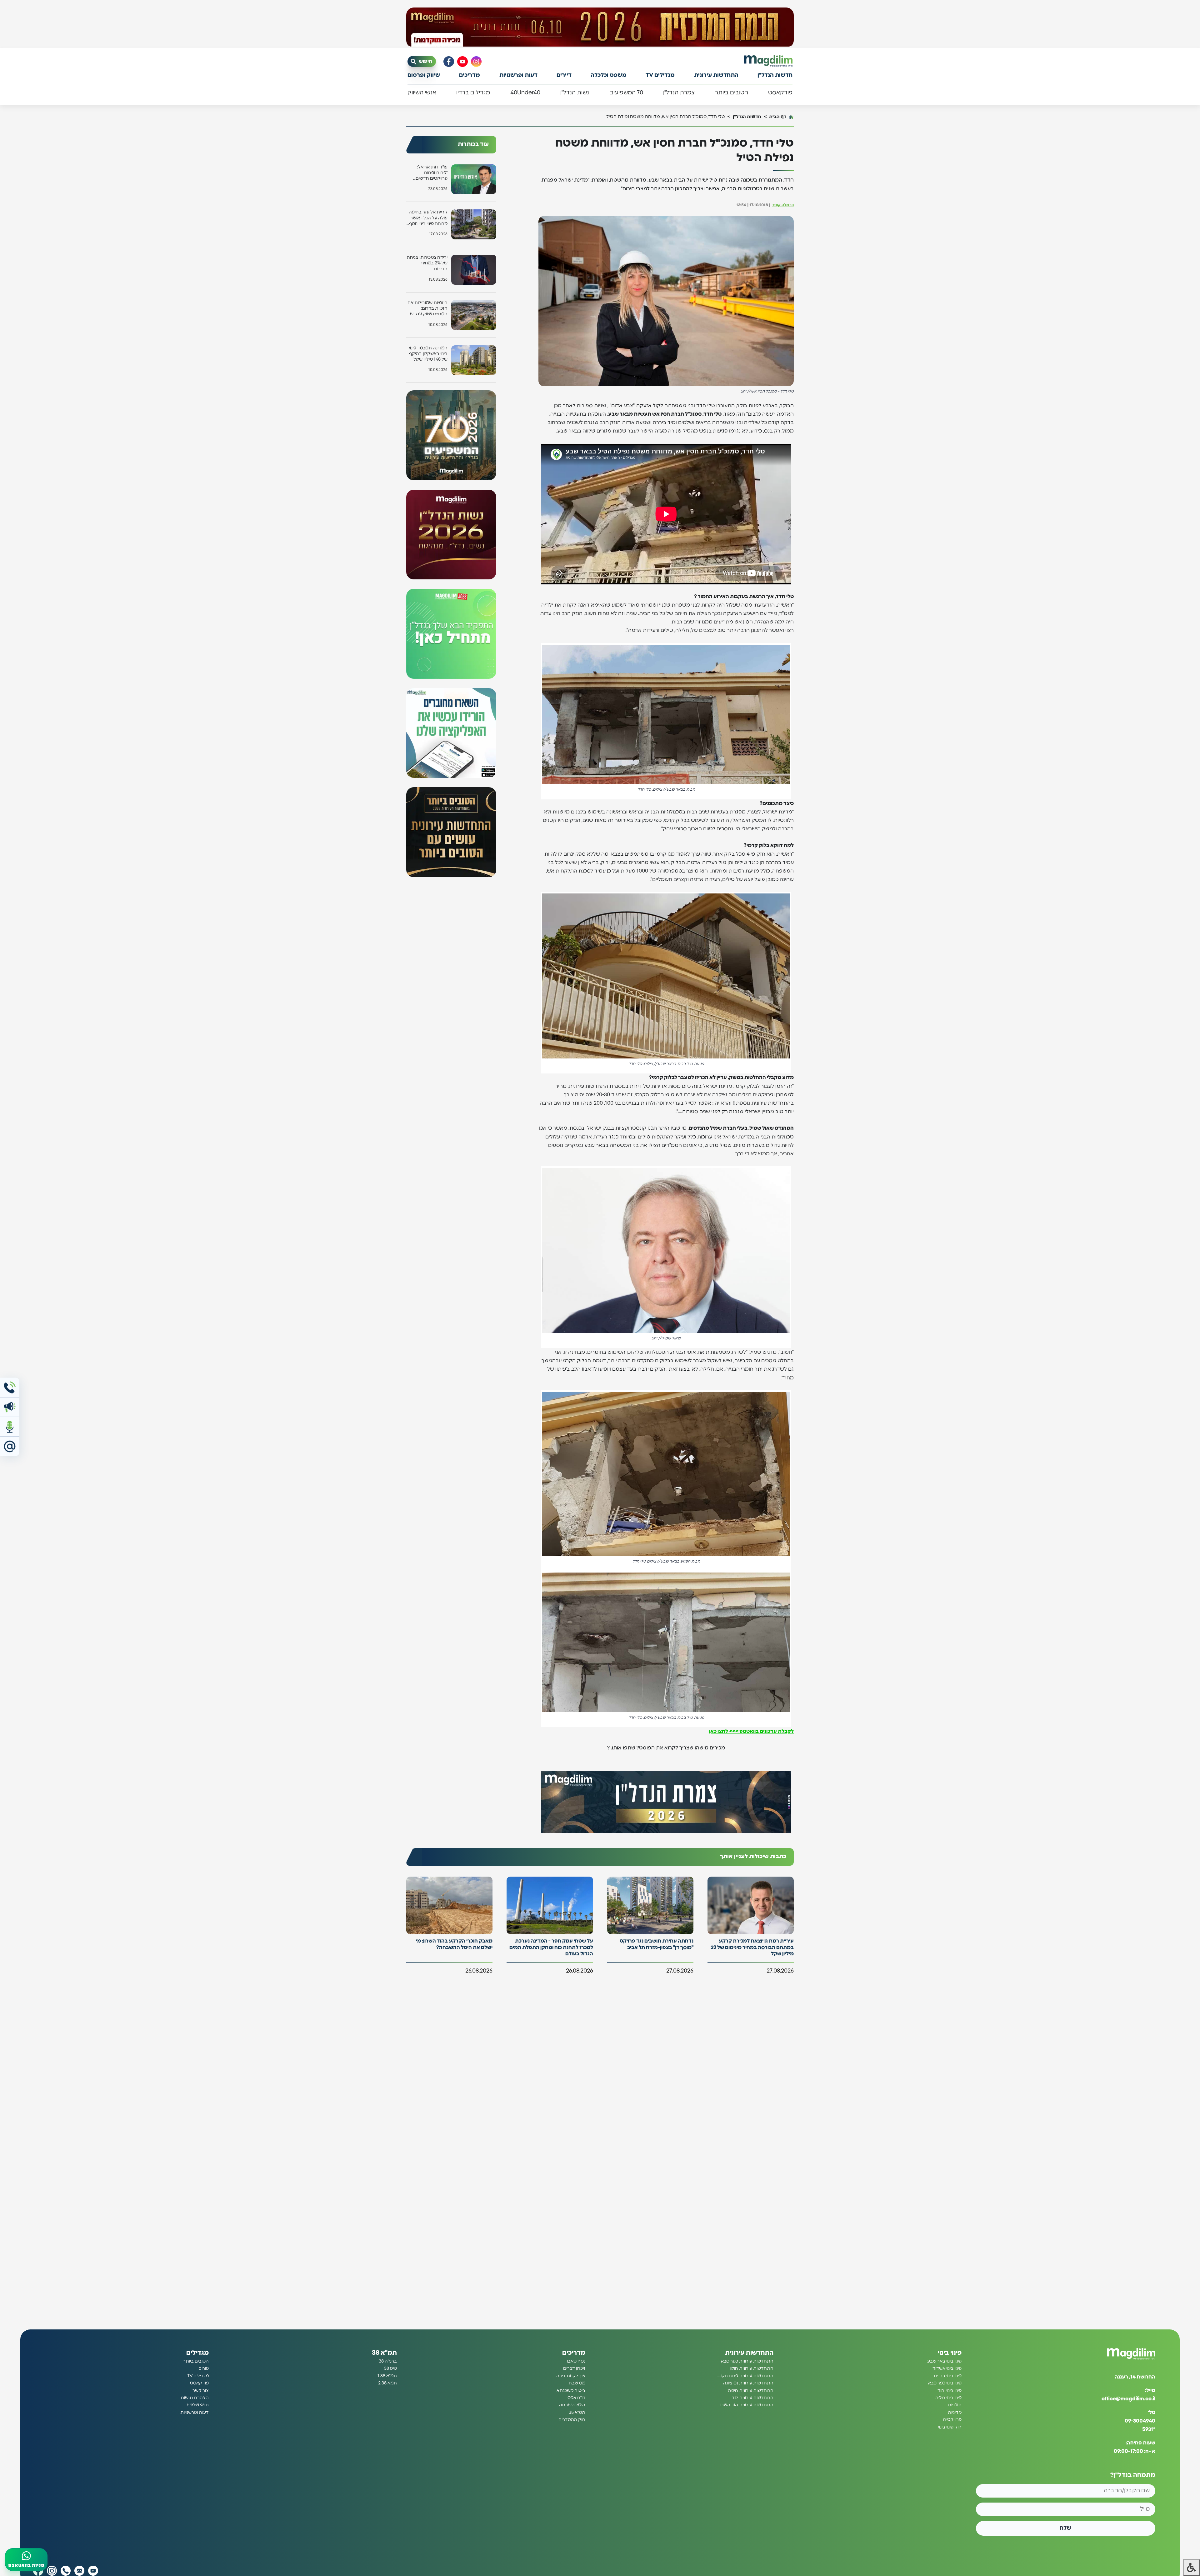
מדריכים (470, 75)
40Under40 (525, 93)
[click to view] (600, 27)
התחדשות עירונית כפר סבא (747, 2361)
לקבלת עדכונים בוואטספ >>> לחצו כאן (751, 1731)
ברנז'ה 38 (388, 2361)
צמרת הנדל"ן (679, 93)
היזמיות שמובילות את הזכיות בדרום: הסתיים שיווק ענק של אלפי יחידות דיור (427, 309)
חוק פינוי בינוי (950, 2427)
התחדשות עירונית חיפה (751, 2390)
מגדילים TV (660, 75)
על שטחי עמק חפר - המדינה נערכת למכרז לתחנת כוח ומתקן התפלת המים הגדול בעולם (551, 1948)
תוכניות (955, 2405)
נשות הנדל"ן (575, 93)
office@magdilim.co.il (1128, 2399)
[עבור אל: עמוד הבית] (768, 61)
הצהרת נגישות (195, 2398)
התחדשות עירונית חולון (752, 2368)
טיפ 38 (390, 2368)
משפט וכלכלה (609, 75)
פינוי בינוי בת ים (948, 2376)
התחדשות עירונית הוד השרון (746, 2405)
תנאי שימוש (198, 2405)
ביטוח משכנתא (571, 2390)
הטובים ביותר (732, 93)
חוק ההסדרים (572, 2420)
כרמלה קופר (783, 205)
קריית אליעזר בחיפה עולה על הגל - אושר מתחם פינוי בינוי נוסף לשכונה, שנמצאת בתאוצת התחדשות (428, 218)
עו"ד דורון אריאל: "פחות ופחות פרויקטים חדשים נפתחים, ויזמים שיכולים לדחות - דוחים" (432, 173)
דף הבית (778, 117)
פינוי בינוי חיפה (948, 2398)
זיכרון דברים (574, 2368)
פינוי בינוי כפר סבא (945, 2383)
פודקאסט (780, 93)
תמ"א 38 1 (387, 2376)
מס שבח (577, 2383)
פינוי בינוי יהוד (950, 2390)
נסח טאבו (576, 2361)
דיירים (564, 75)
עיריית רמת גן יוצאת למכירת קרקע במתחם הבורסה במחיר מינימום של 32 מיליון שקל (752, 1948)
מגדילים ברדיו (473, 93)
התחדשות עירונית (716, 75)
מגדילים (197, 2353)
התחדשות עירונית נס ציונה (748, 2383)
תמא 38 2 (387, 2383)
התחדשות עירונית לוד (753, 2398)
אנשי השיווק (422, 93)
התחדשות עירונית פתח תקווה (745, 2376)
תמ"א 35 (577, 2413)
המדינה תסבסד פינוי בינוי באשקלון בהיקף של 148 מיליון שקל (428, 354)
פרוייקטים (952, 2420)
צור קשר (201, 2390)
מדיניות (955, 2413)
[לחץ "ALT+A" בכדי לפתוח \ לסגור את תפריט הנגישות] (1192, 2568)
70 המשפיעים (626, 93)
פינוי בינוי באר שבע (944, 2361)
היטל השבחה (572, 2405)
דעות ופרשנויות (518, 75)
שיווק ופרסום (424, 75)
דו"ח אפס (576, 2398)
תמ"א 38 (384, 2353)
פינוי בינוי (950, 2353)
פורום (204, 2368)
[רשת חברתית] (476, 62)
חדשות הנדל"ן (775, 75)
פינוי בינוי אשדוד (947, 2368)
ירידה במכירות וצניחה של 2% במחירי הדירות (427, 263)
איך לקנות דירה (571, 2376)
